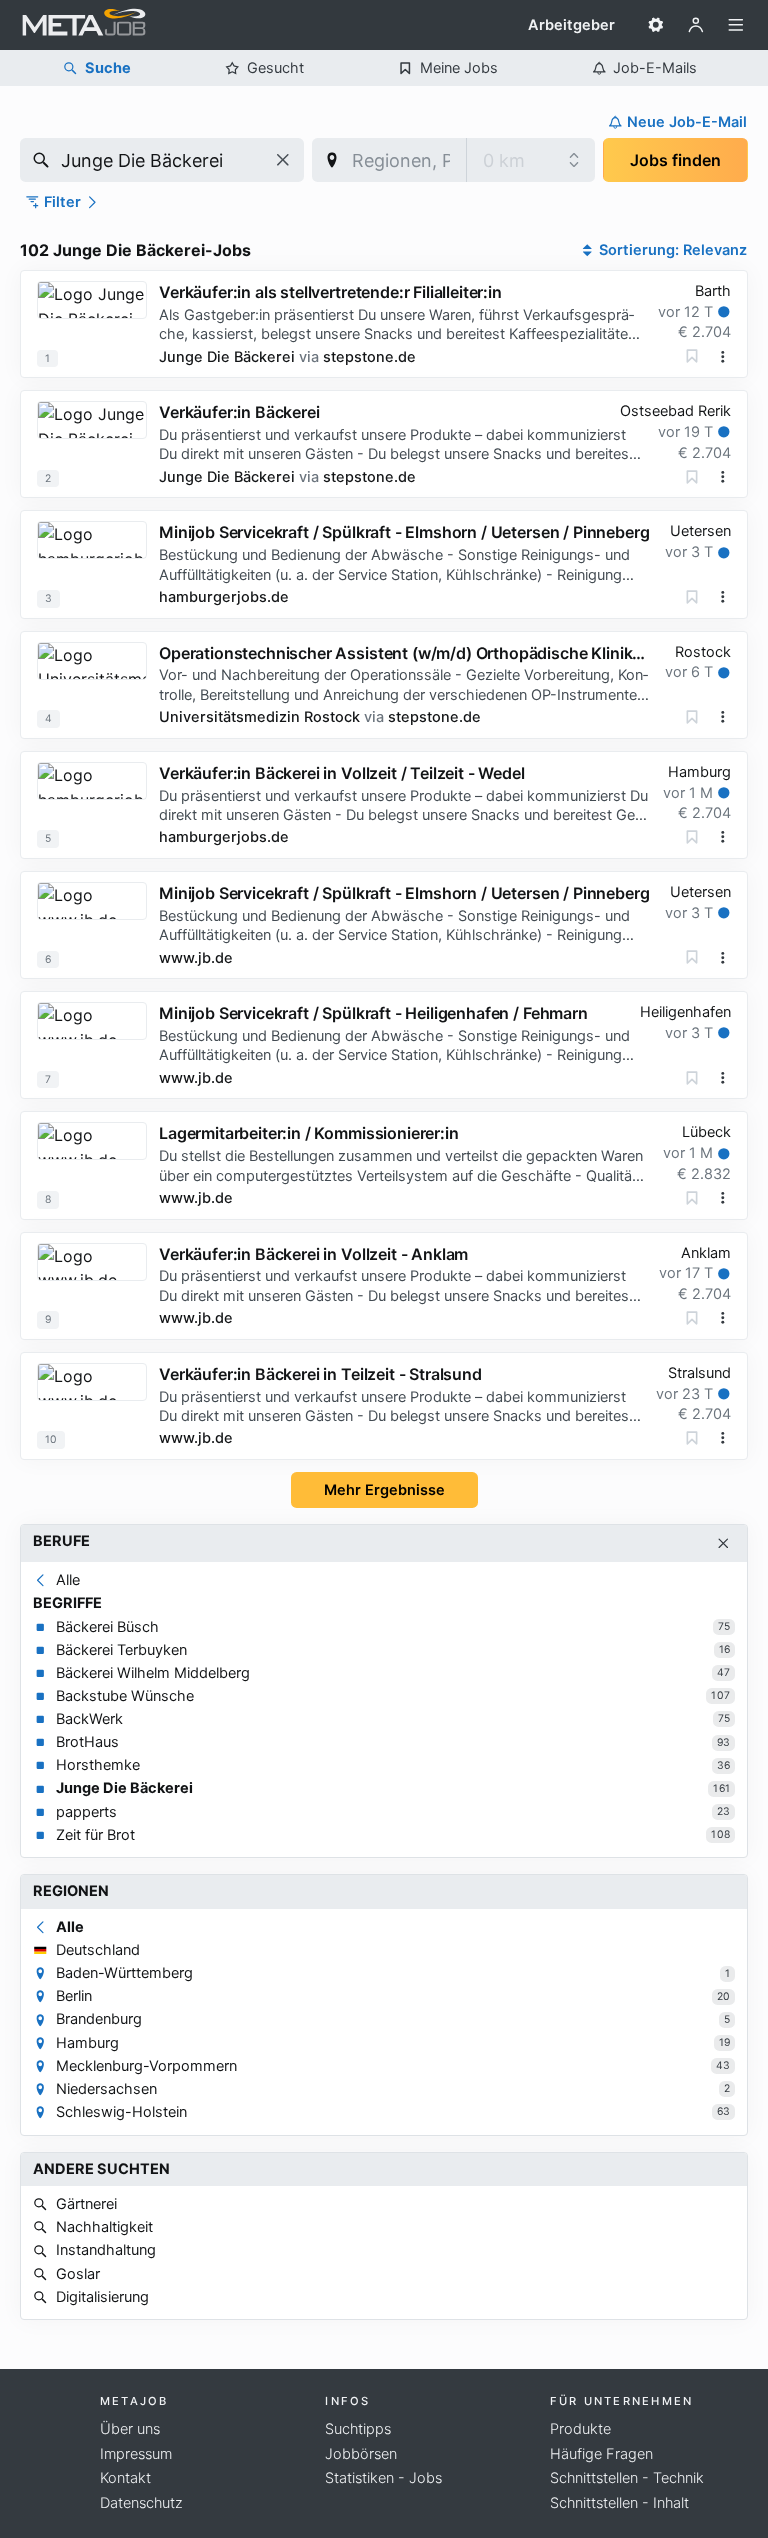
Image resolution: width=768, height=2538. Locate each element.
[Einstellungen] (656, 25)
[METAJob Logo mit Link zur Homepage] (84, 25)
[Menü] (736, 25)
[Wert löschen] (283, 160)
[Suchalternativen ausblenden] (723, 1543)
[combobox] (162, 160)
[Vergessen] (692, 356)
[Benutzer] (696, 25)
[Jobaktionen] (723, 357)
